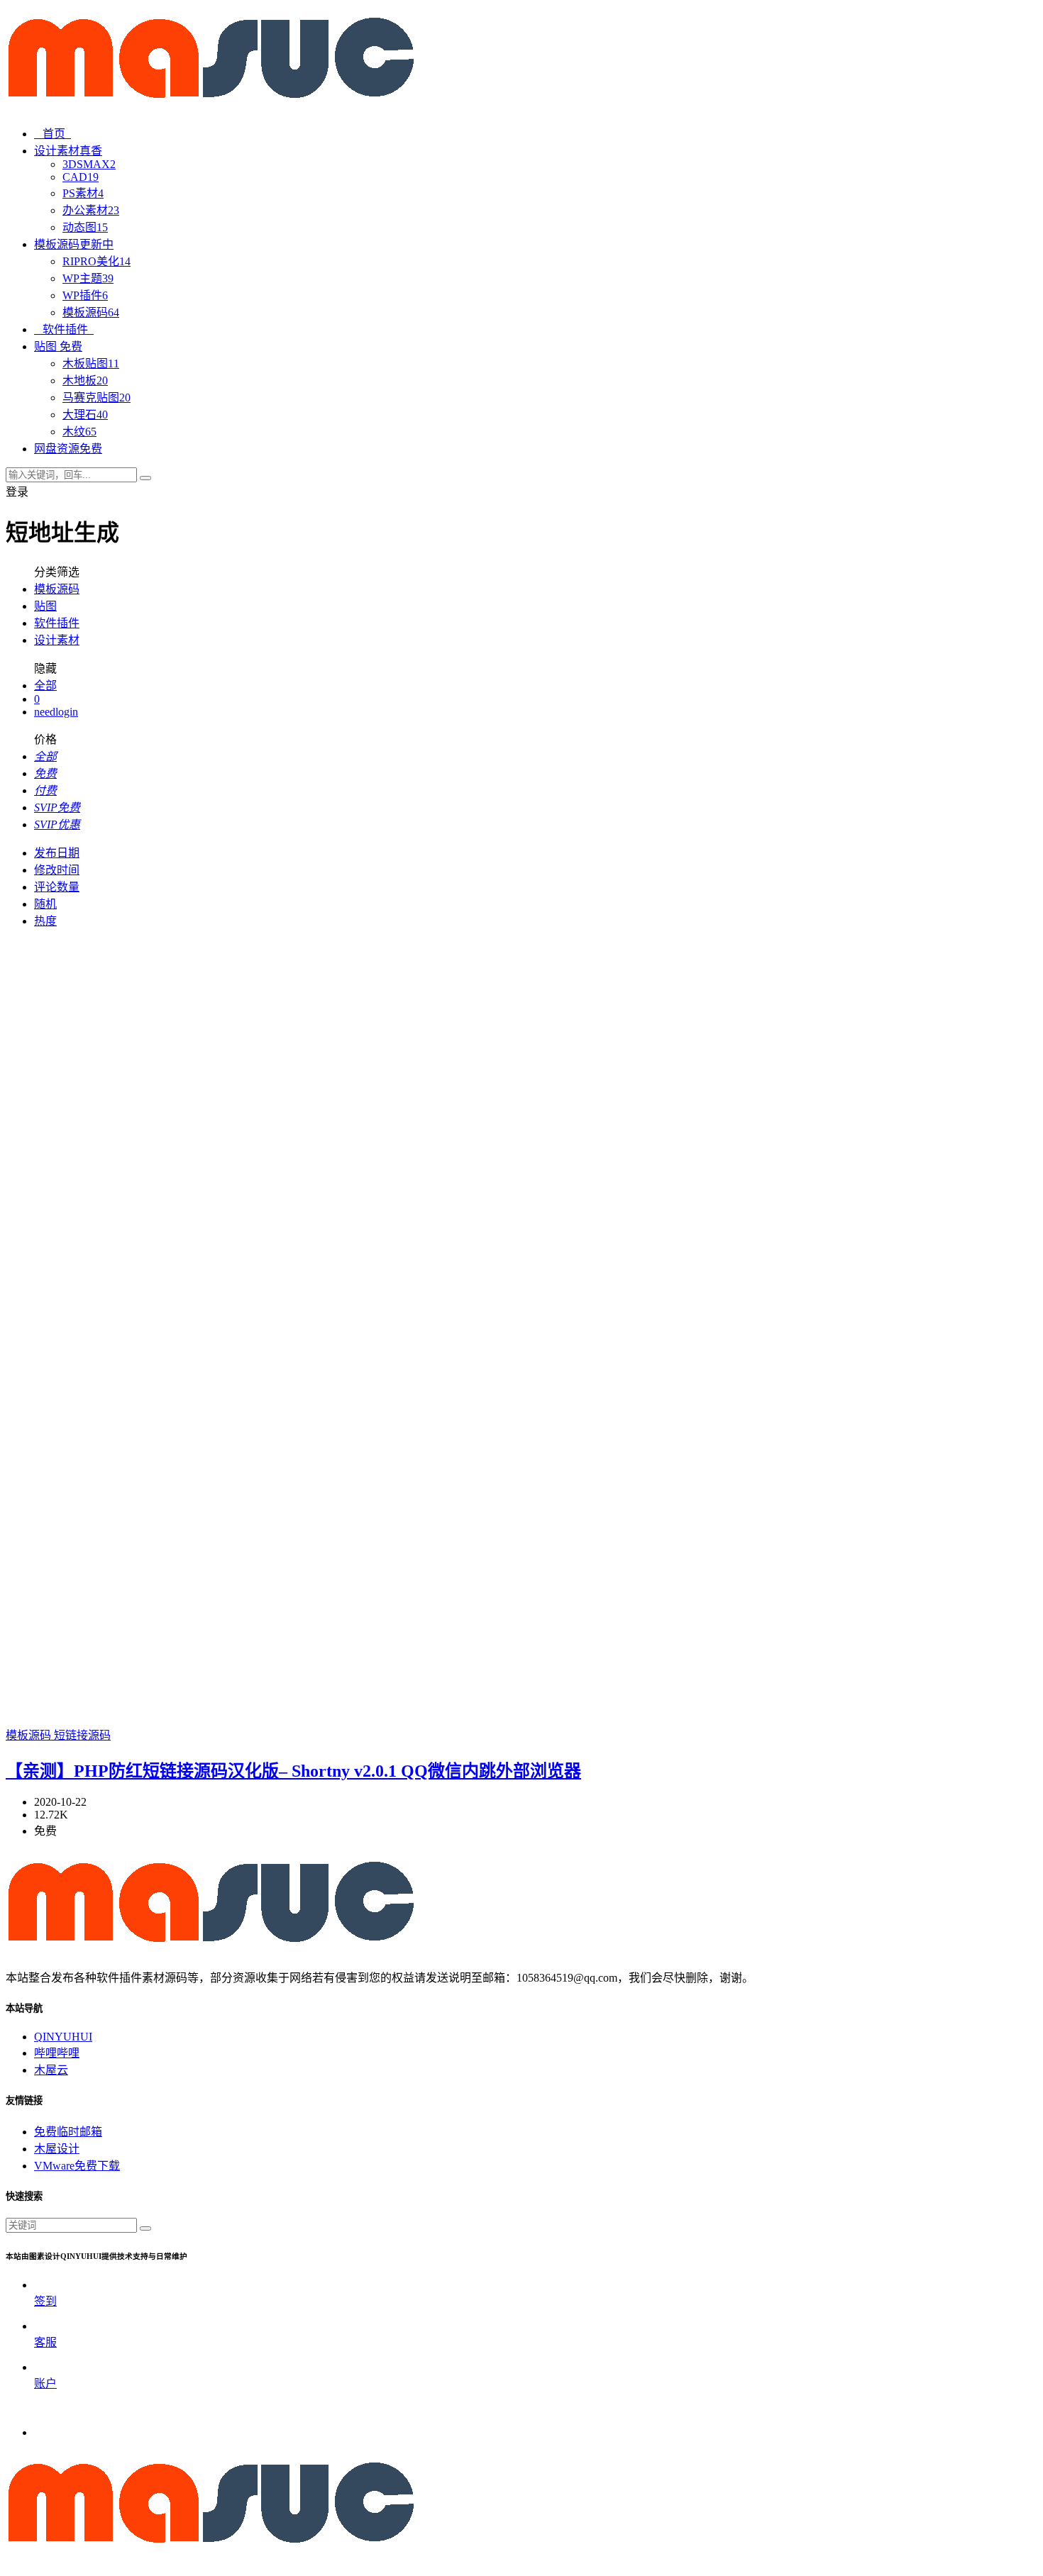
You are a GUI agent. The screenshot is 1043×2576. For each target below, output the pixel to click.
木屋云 (51, 2070)
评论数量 (57, 887)
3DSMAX (89, 164)
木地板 (85, 381)
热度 (45, 921)
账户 (45, 2383)
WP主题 (88, 278)
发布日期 (57, 853)
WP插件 (85, 295)
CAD (81, 177)
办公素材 (91, 210)
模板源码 (91, 312)
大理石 (85, 415)
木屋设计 (57, 2149)
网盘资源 (68, 449)
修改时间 (57, 870)
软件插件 (68, 329)
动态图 (85, 227)
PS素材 (83, 193)
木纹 (79, 432)
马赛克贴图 (96, 398)
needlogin (56, 712)
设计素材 (57, 640)
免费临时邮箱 (68, 2132)
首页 (57, 134)
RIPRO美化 (96, 261)
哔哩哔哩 (57, 2053)
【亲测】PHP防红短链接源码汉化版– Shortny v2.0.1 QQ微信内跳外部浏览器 (293, 1771)
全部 (45, 685)
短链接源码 (82, 1735)
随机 (45, 904)
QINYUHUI (63, 2037)
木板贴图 (91, 363)
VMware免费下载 (77, 2166)
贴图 (45, 606)
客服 (45, 2342)
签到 (45, 2301)
